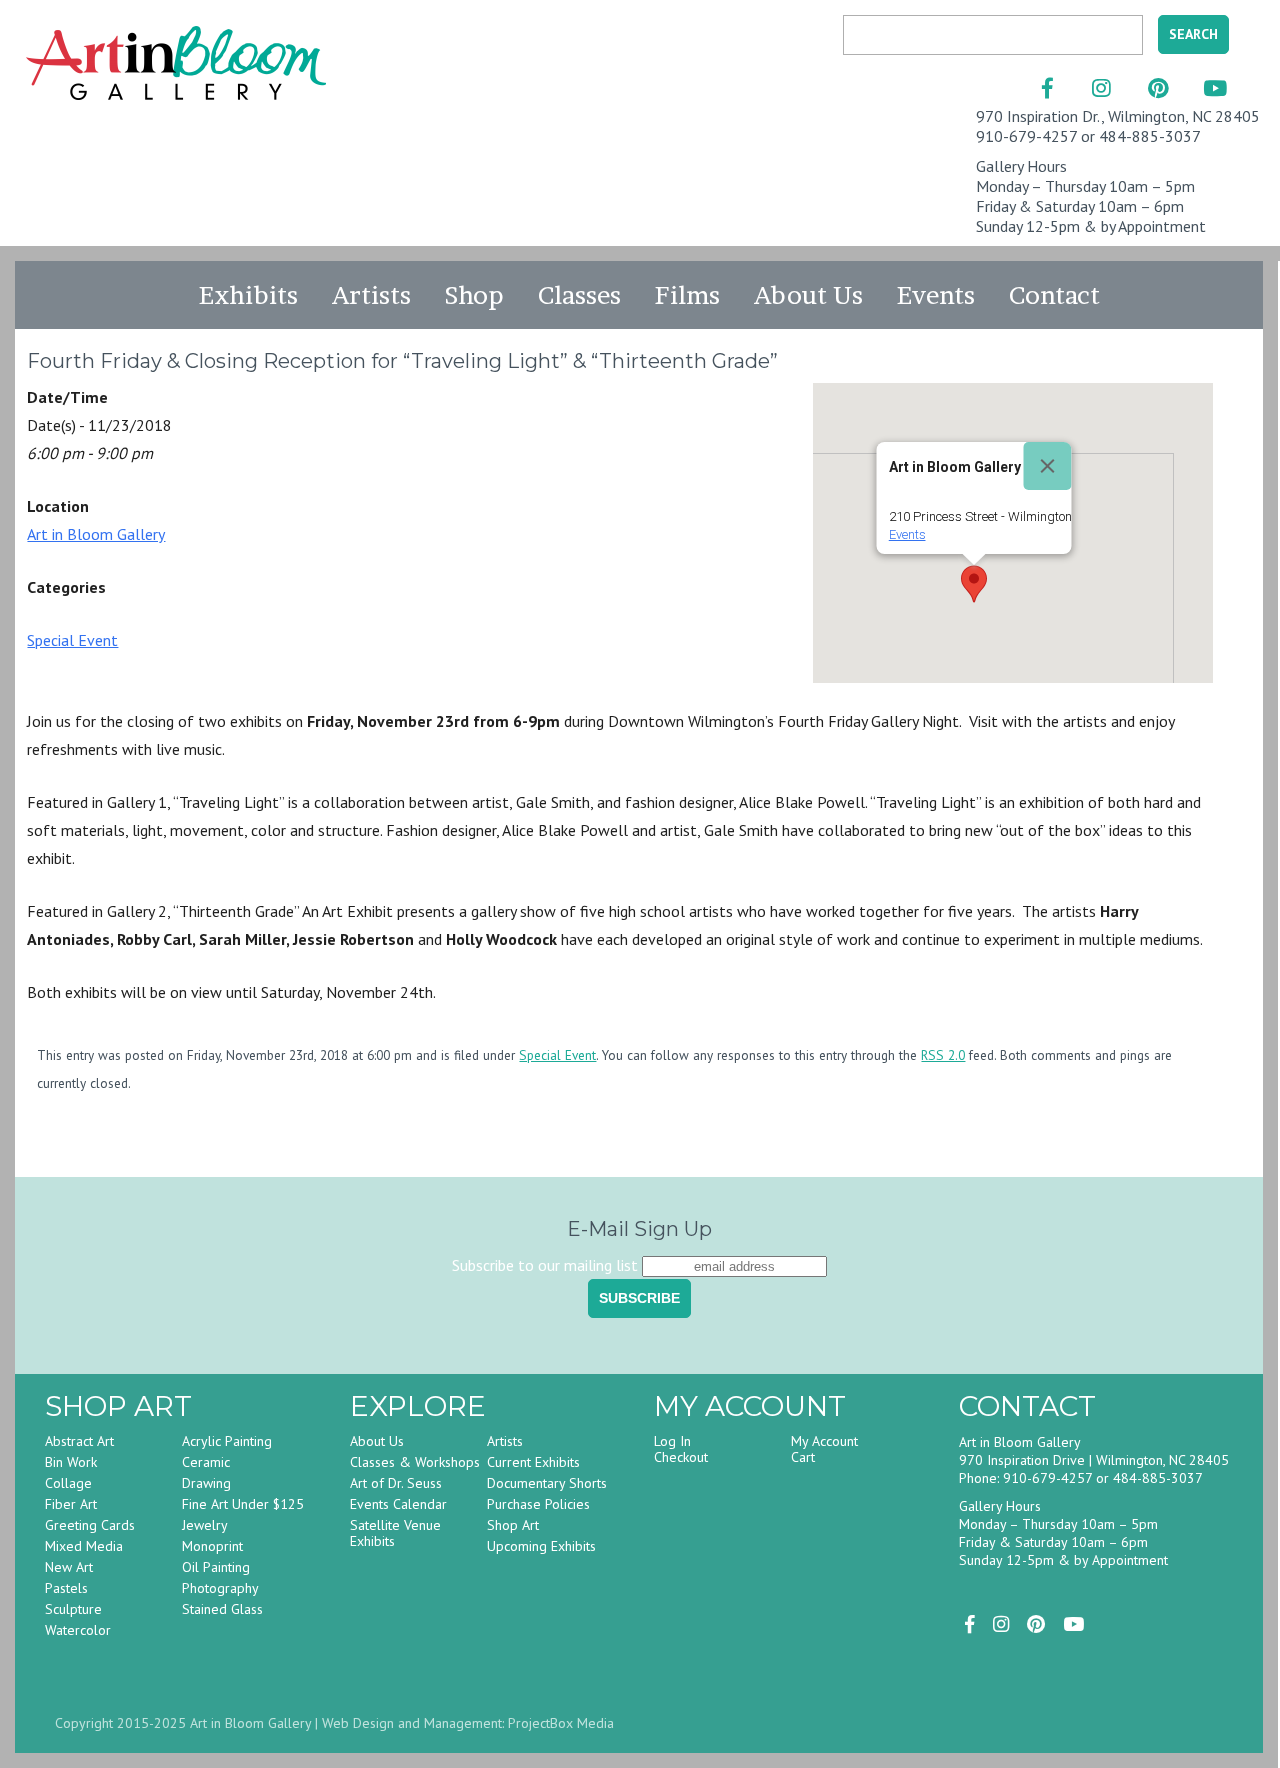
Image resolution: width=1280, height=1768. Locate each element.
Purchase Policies (538, 1504)
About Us (808, 295)
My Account (824, 1441)
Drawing (206, 1483)
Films (687, 295)
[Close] (1048, 466)
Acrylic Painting (227, 1441)
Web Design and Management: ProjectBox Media (468, 1723)
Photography (220, 1588)
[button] (974, 584)
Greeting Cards (90, 1525)
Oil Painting (216, 1567)
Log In (672, 1441)
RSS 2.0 (943, 1055)
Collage (68, 1483)
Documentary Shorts (547, 1483)
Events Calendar (398, 1504)
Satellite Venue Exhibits (395, 1533)
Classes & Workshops (415, 1462)
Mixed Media (84, 1546)
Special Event (72, 640)
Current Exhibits (533, 1462)
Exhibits (248, 295)
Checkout (681, 1457)
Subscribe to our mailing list (545, 1265)
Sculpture (73, 1609)
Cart (803, 1457)
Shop (474, 295)
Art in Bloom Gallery (96, 534)
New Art (69, 1567)
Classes (579, 295)
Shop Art (513, 1525)
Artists (371, 295)
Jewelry (205, 1525)
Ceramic (206, 1462)
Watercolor (78, 1630)
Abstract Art (79, 1441)
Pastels (66, 1588)
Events (936, 295)
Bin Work (71, 1462)
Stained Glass (222, 1609)
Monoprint (212, 1546)
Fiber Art (71, 1504)
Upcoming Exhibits (541, 1546)
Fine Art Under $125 (243, 1504)
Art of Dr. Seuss (396, 1483)
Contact (1054, 295)
